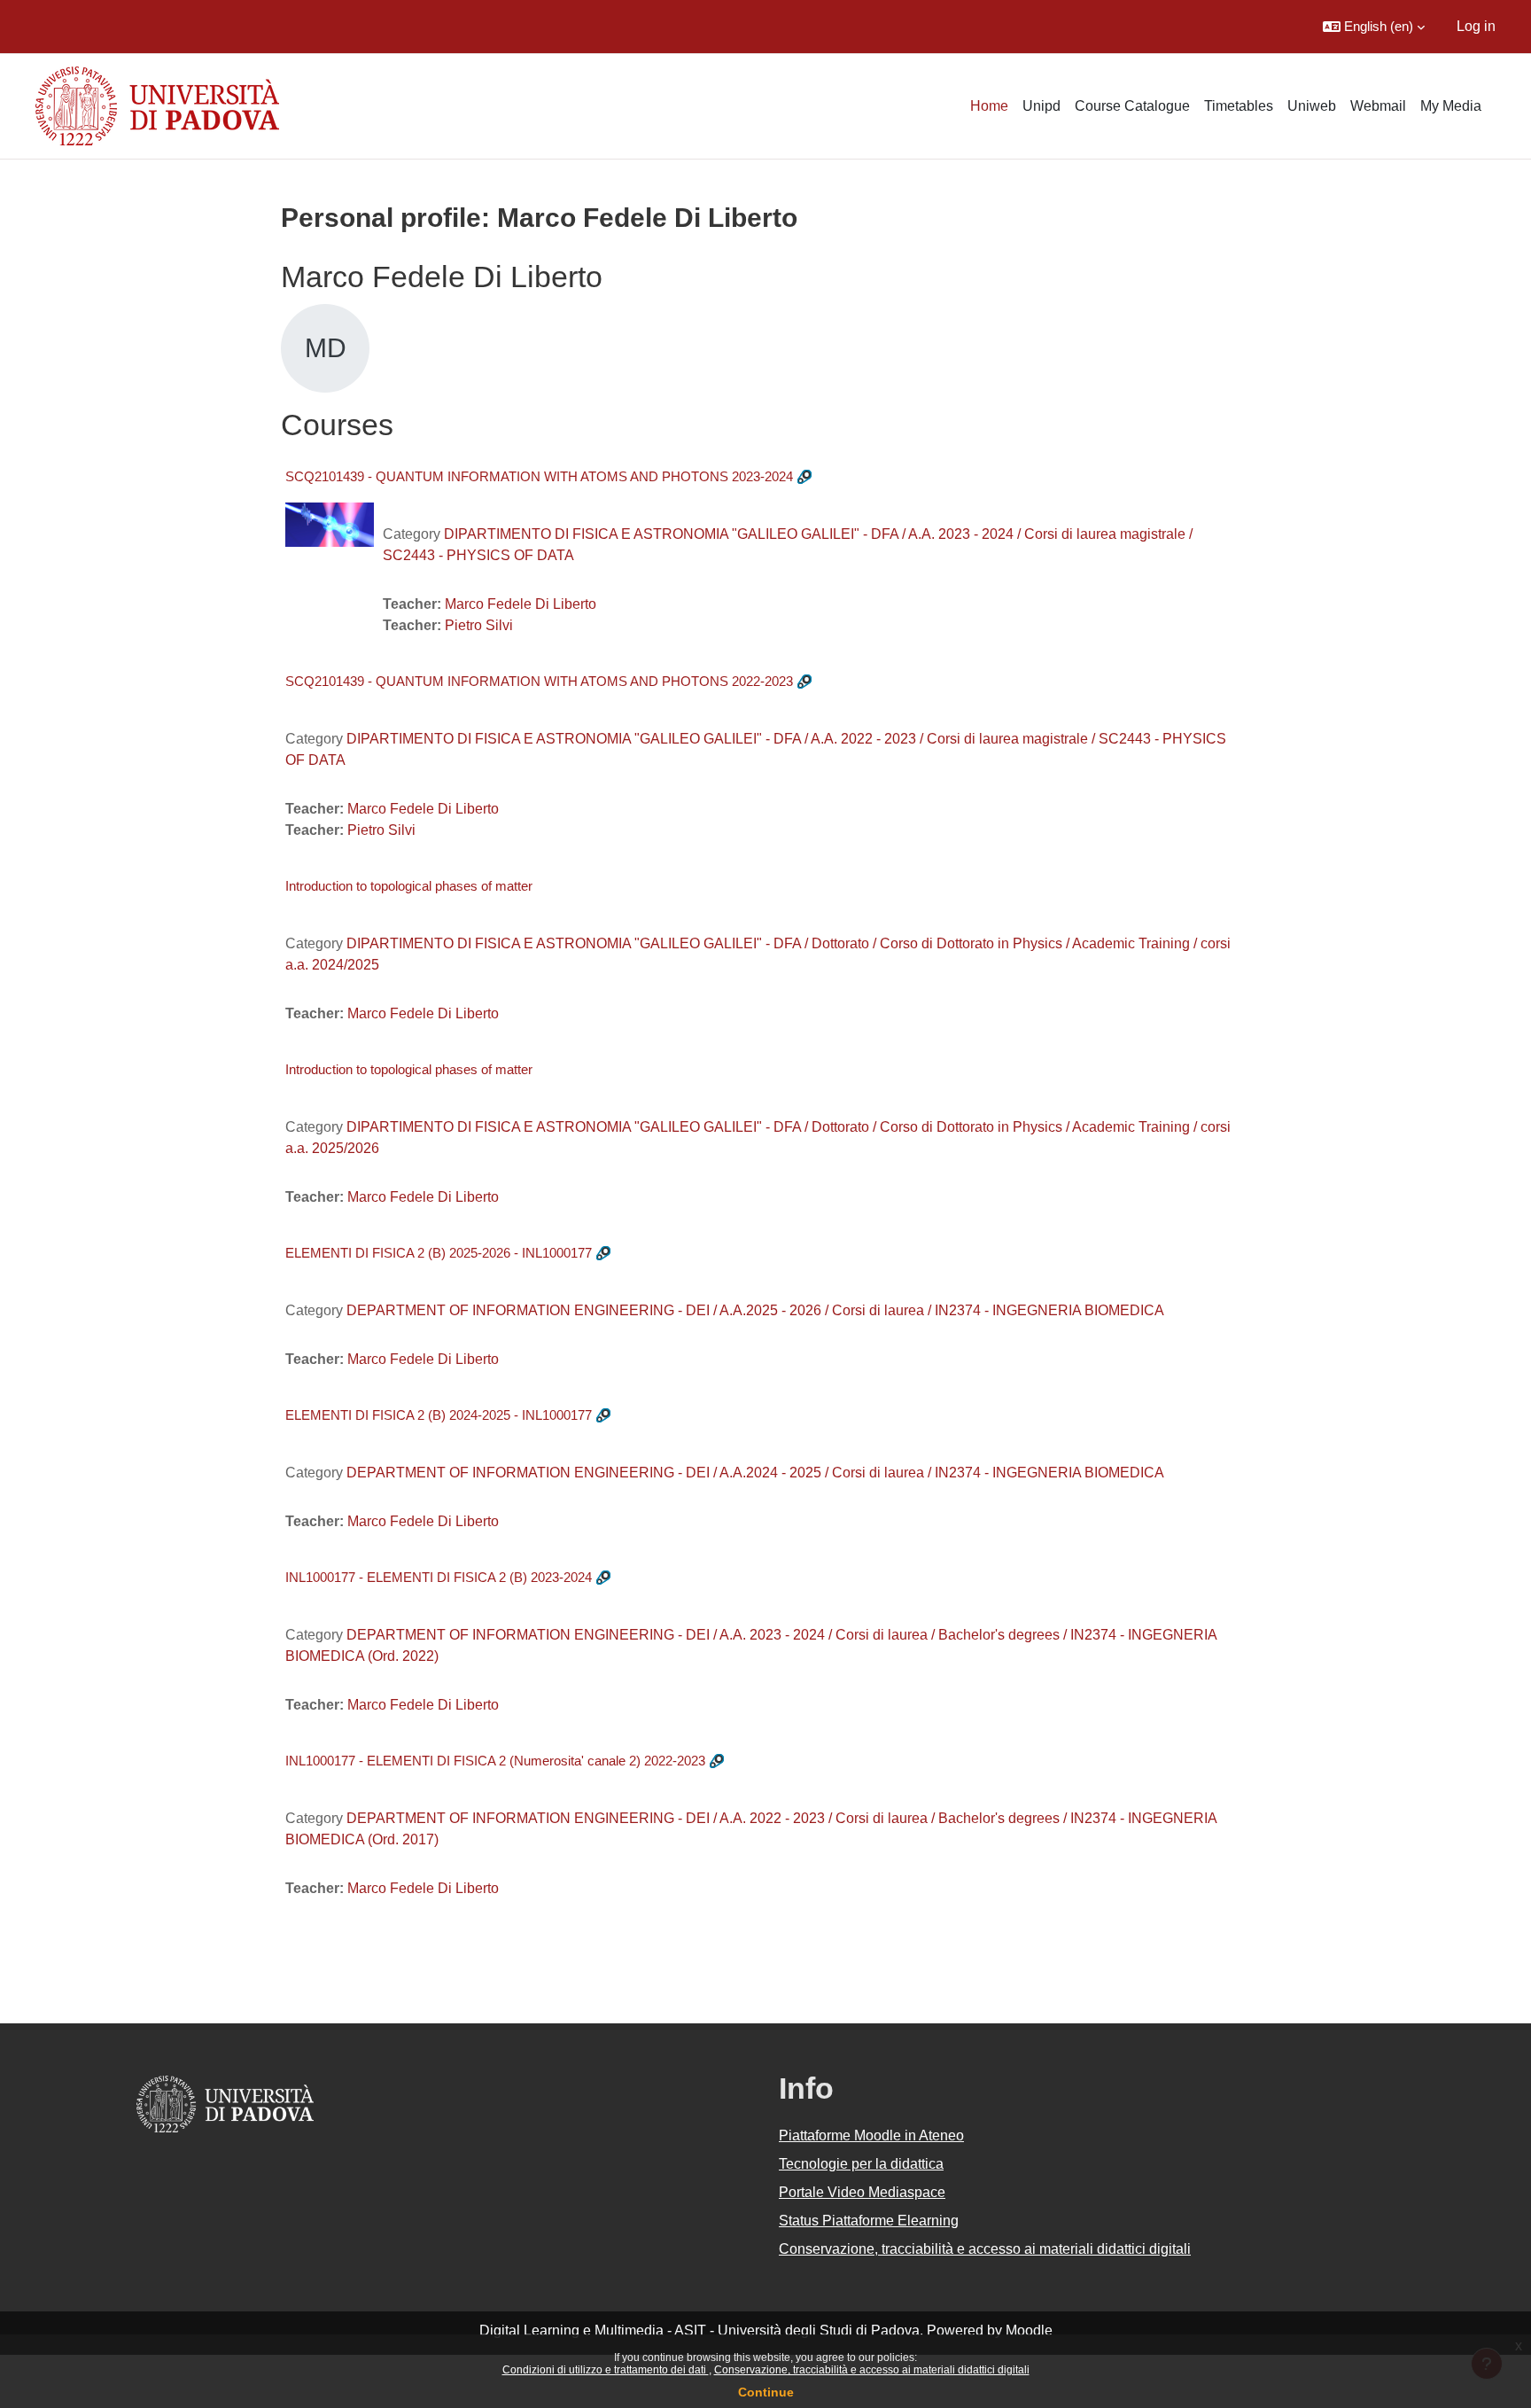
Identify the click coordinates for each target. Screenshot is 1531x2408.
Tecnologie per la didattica (861, 2164)
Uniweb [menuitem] (1312, 106)
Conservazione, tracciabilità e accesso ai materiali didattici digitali (872, 2370)
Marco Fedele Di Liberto (521, 604)
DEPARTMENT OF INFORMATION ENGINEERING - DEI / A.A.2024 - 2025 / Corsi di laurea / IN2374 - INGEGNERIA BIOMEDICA (755, 1473)
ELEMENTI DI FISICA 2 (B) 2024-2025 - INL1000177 (439, 1415)
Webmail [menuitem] (1378, 106)
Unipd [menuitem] (1041, 106)
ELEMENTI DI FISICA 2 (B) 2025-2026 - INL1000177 (439, 1253)
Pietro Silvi (479, 625)
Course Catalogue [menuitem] (1132, 106)
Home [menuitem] (989, 106)
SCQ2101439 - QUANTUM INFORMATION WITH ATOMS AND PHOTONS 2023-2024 (539, 476)
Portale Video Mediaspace (862, 2192)
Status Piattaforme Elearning (869, 2221)
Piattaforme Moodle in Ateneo (871, 2135)
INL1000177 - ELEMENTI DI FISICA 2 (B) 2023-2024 (439, 1577)
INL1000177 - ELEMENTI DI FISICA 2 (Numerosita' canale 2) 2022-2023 (495, 1761)
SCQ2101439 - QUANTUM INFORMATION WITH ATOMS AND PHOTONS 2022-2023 (539, 681)
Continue (766, 2392)
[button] (1374, 27)
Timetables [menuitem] (1239, 106)
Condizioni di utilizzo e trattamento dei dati (606, 2370)
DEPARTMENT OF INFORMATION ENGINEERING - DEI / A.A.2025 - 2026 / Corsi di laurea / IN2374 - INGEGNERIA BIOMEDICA (755, 1310)
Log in (1476, 26)
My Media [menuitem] (1451, 106)
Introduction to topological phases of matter (409, 886)
